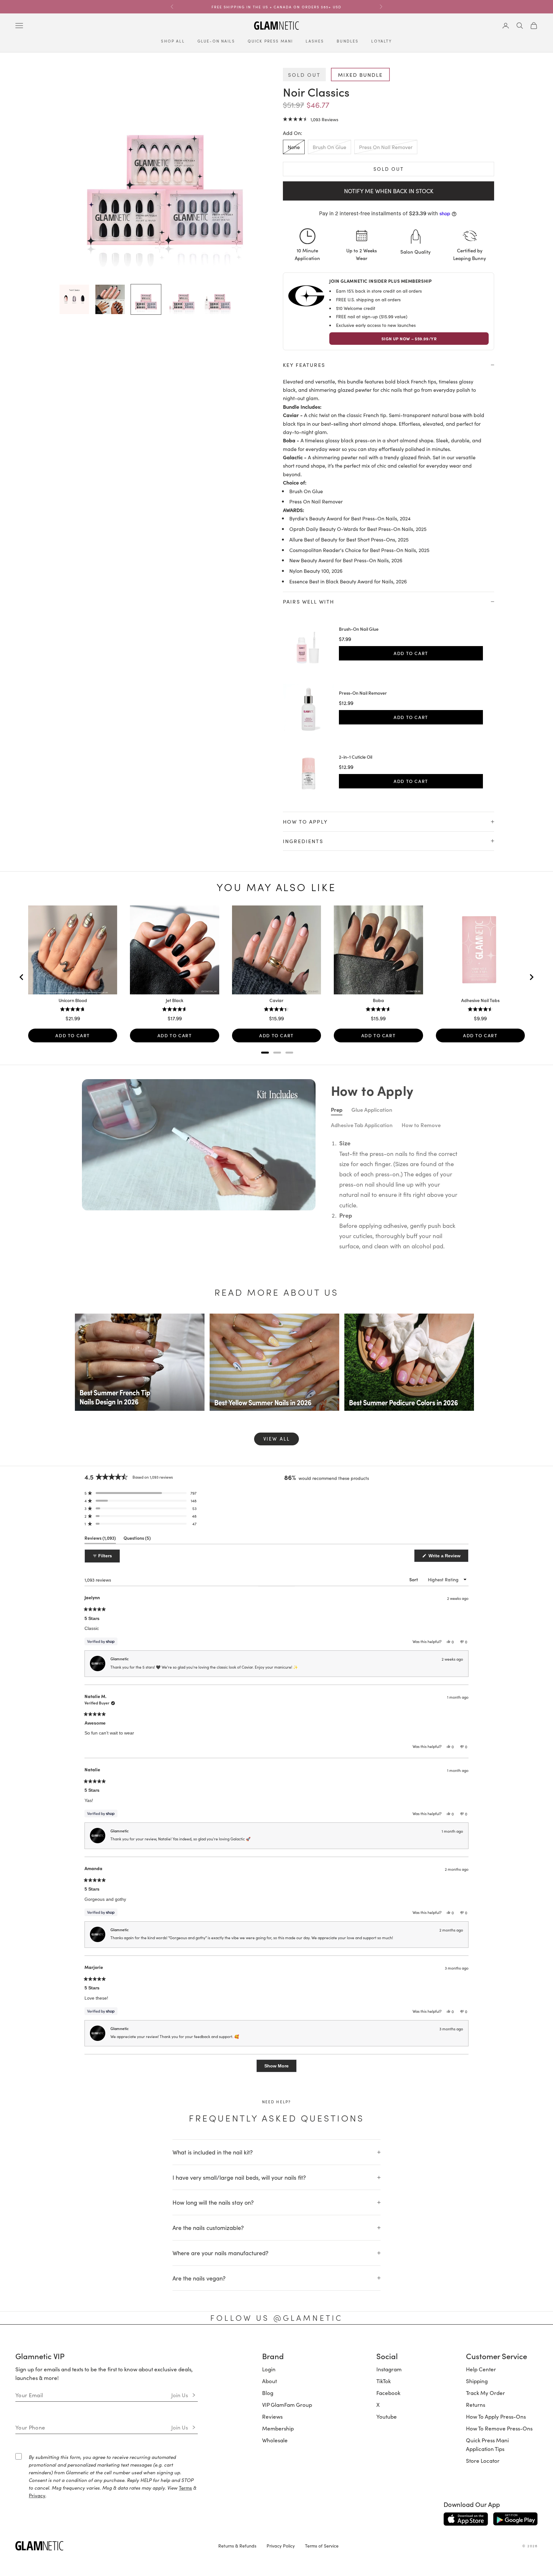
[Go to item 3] (146, 299)
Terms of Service (322, 2546)
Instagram (389, 2369)
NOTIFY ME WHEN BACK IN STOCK (389, 191)
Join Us (180, 2395)
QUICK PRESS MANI (270, 41)
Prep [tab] (337, 1110)
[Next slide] (531, 977)
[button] (311, 119)
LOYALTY (381, 41)
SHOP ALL (173, 41)
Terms (185, 2488)
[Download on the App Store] (466, 2519)
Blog (268, 2393)
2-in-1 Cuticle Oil (356, 757)
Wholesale (275, 2440)
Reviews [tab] (100, 1539)
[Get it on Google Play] (515, 2519)
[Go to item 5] (218, 299)
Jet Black (175, 1000)
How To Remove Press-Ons (499, 2428)
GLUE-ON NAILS (216, 41)
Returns (476, 2405)
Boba (378, 1000)
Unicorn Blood (73, 1000)
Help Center (481, 2369)
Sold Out (389, 169)
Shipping (477, 2381)
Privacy (37, 2495)
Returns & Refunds (237, 2546)
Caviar (276, 1000)
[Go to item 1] (74, 299)
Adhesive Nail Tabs (480, 1000)
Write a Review (448, 1557)
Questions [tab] (137, 1539)
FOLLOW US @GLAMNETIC (276, 2318)
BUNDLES (348, 41)
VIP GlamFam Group (287, 2405)
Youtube (387, 2416)
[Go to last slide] (22, 977)
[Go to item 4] (182, 299)
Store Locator (483, 2461)
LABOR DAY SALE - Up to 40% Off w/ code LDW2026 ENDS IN (258, 6)
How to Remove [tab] (421, 1125)
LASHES (315, 41)
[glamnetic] (112, 2546)
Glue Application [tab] (372, 1110)
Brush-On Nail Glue (359, 629)
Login (269, 2369)
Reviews (272, 2416)
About (269, 2381)
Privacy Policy (281, 2546)
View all (277, 1438)
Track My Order (485, 2393)
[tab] (265, 1053)
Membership (278, 2428)
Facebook (388, 2393)
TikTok (384, 2381)
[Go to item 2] (110, 299)
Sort (414, 1580)
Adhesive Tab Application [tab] (362, 1125)
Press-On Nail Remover (363, 693)
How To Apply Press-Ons (496, 2416)
